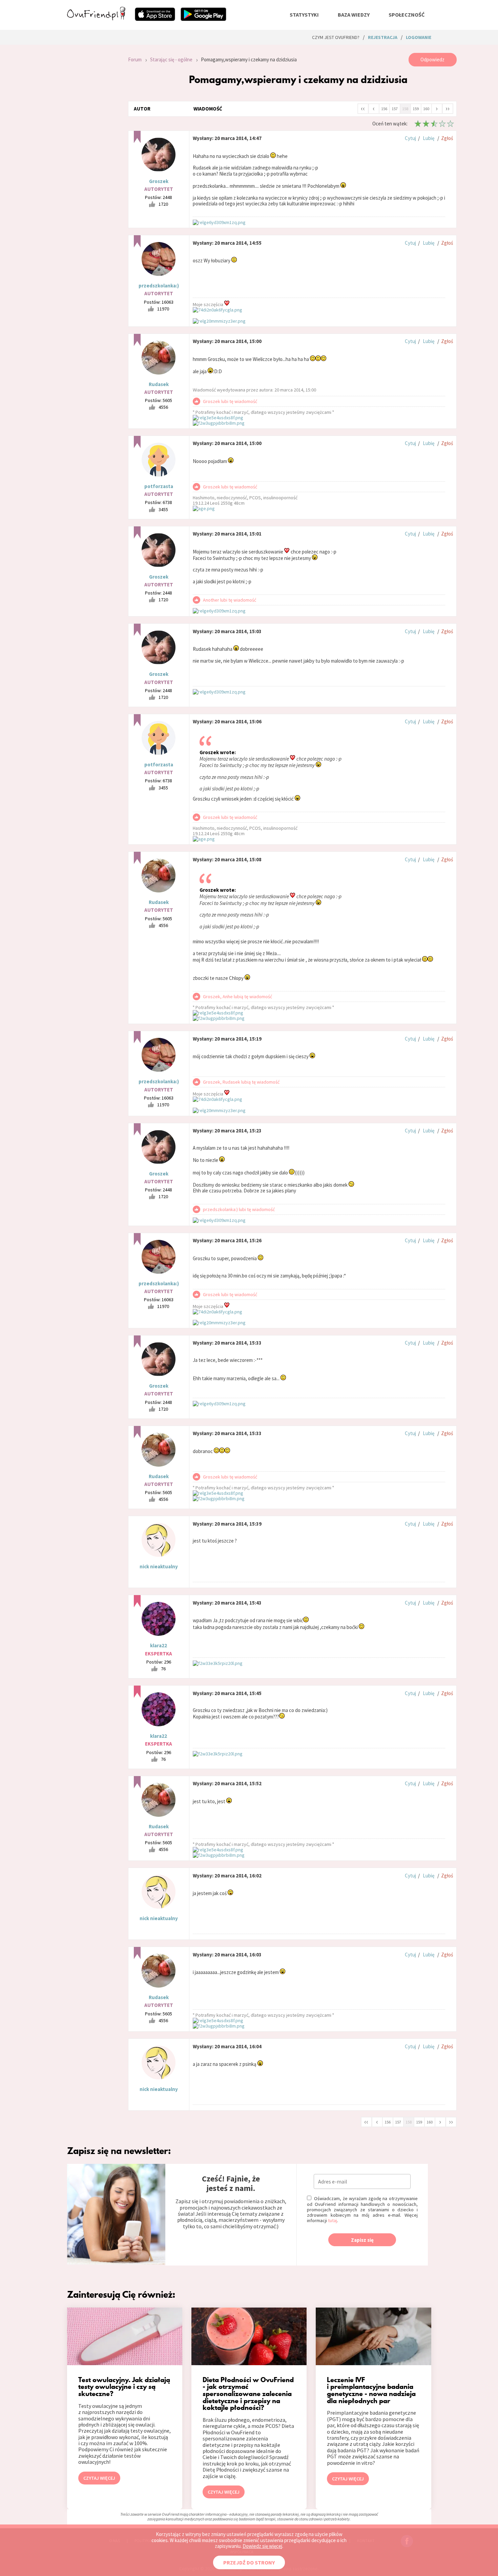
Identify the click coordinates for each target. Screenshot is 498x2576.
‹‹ (363, 108)
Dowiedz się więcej (262, 2546)
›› (448, 108)
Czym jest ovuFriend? (336, 37)
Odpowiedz (432, 59)
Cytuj (410, 138)
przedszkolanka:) (159, 286)
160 (426, 109)
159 (416, 109)
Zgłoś (447, 138)
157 (395, 109)
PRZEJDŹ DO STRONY (249, 2562)
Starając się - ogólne (171, 59)
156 (384, 109)
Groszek (159, 181)
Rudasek (159, 384)
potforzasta (159, 486)
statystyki (304, 15)
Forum (135, 59)
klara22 (159, 1645)
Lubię (429, 138)
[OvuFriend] (96, 18)
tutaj (333, 2220)
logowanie (419, 37)
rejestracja (383, 37)
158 (405, 109)
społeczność (407, 15)
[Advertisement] (92, 144)
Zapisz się (362, 2240)
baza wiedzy (354, 15)
